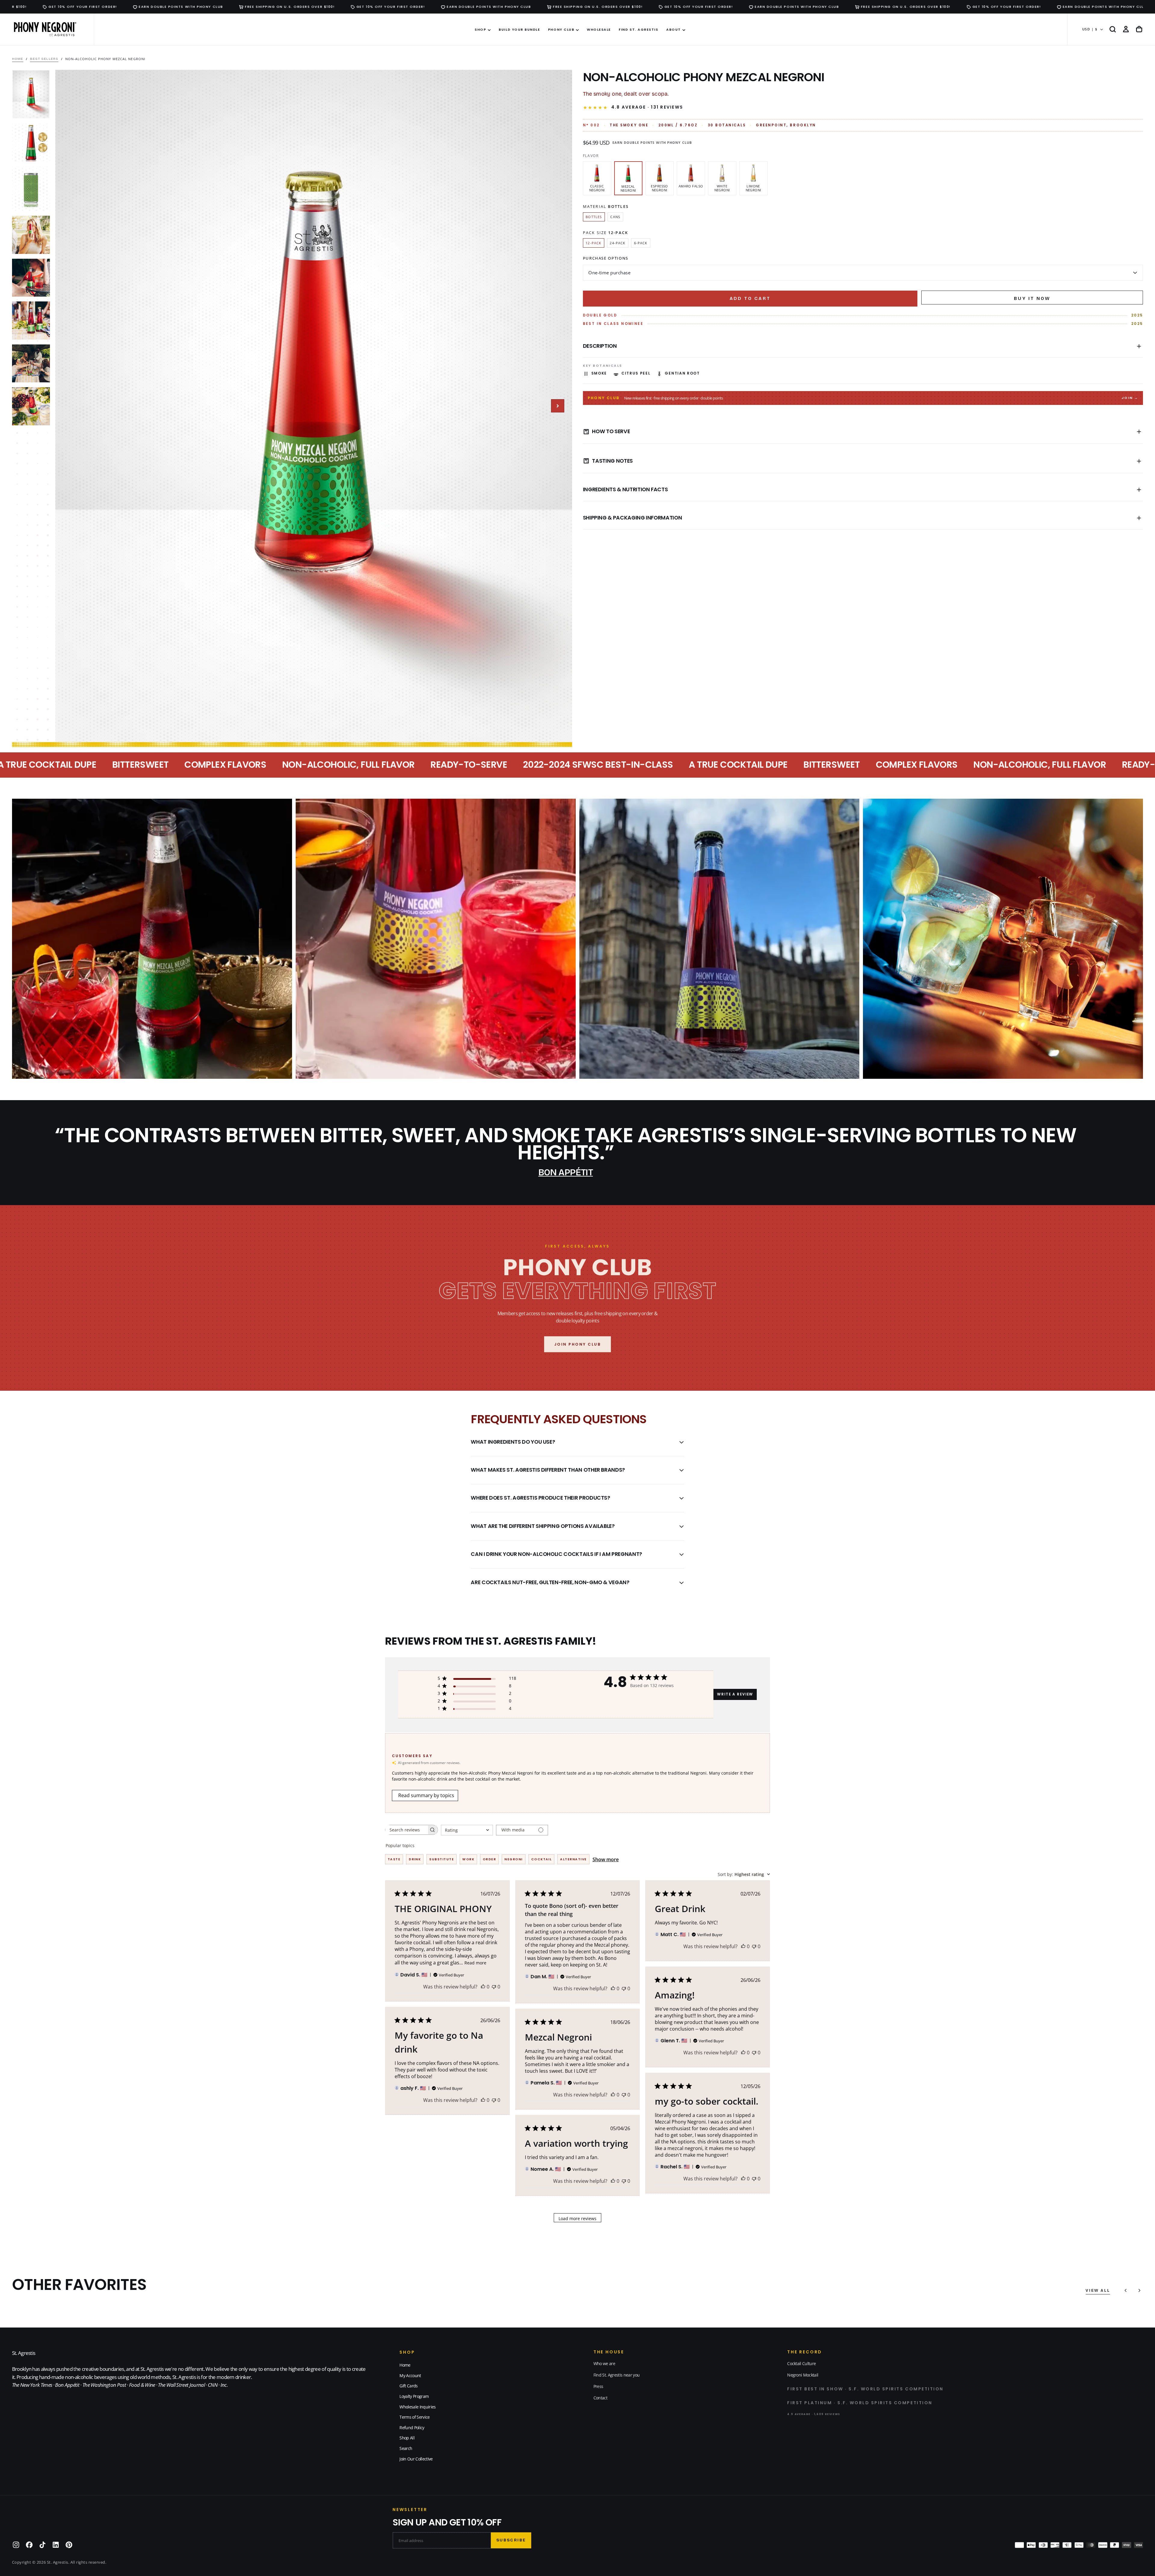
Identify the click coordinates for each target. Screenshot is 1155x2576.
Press (598, 2386)
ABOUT (674, 29)
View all (1098, 2291)
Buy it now (1032, 298)
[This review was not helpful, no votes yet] (494, 1987)
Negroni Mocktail (803, 2375)
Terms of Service (414, 2417)
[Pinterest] (69, 2545)
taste (394, 1859)
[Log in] (1126, 29)
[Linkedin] (56, 2545)
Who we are (604, 2363)
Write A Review (735, 1694)
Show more (606, 1859)
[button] (1113, 29)
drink (415, 1859)
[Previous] (1126, 2291)
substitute (442, 1859)
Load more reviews (577, 2218)
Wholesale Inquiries (417, 2407)
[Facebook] (29, 2545)
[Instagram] (16, 2545)
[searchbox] (406, 1830)
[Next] (1139, 2291)
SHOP (480, 29)
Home (405, 2365)
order (489, 1859)
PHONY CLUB (561, 29)
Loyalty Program (414, 2396)
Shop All (407, 2438)
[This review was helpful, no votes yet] (483, 1987)
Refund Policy (412, 2428)
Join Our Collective (416, 2459)
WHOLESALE (599, 29)
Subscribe (511, 2540)
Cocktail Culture (801, 2363)
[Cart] (1139, 29)
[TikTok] (42, 2545)
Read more (475, 1963)
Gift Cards (408, 2386)
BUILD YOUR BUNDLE (519, 29)
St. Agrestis (24, 2353)
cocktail (542, 1859)
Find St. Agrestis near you (616, 2375)
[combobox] (467, 1830)
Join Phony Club (578, 1344)
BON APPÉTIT (566, 1172)
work (468, 1859)
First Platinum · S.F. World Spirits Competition (860, 2403)
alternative (573, 1859)
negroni (513, 1859)
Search (406, 2448)
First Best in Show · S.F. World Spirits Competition (865, 2389)
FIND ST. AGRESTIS (638, 29)
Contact (600, 2398)
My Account (410, 2375)
